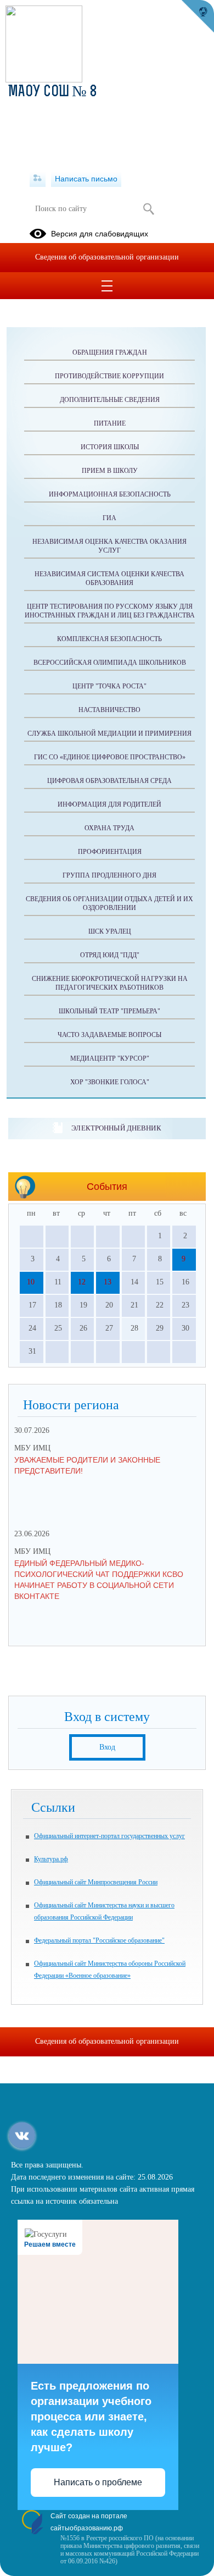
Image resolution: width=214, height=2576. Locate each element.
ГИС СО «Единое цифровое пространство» (110, 757)
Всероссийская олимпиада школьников (110, 663)
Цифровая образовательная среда (109, 781)
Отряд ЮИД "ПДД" (110, 955)
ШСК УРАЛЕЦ (110, 931)
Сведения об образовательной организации (107, 257)
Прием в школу (110, 471)
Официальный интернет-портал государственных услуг (109, 1836)
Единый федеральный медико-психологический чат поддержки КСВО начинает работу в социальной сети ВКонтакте (99, 1580)
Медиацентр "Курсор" (110, 1058)
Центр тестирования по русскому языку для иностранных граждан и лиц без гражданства (110, 611)
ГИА (109, 518)
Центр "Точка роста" (109, 686)
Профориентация (110, 852)
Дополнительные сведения (110, 400)
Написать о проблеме (98, 2482)
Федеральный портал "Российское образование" (99, 1940)
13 (108, 1282)
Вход (107, 1747)
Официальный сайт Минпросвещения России (96, 1882)
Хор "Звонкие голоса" (110, 1082)
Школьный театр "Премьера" (109, 1011)
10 (31, 1282)
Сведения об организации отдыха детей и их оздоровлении (109, 903)
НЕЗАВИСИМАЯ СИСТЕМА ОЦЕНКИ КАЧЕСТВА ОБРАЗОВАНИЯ (109, 578)
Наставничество (109, 710)
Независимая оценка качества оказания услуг (109, 546)
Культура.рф (51, 1859)
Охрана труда (109, 828)
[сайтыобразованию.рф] (198, 16)
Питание (110, 423)
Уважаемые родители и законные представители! (87, 1465)
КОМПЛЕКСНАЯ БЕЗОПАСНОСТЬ (109, 639)
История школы (110, 447)
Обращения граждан (110, 352)
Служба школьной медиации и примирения (109, 733)
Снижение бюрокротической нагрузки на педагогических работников (110, 983)
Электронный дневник (116, 1128)
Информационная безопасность (110, 494)
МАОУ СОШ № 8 (53, 92)
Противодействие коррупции (109, 376)
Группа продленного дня (109, 875)
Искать (148, 209)
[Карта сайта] (38, 179)
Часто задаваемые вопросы (109, 1035)
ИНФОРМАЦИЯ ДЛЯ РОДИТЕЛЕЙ (109, 804)
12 (82, 1282)
